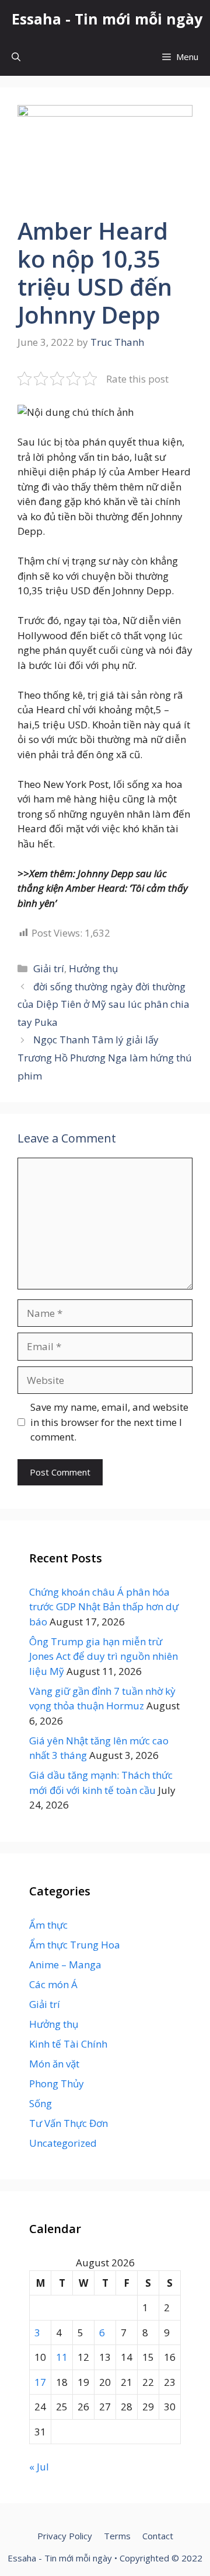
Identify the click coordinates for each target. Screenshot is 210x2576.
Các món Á (53, 1984)
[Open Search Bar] (16, 57)
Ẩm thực (48, 1925)
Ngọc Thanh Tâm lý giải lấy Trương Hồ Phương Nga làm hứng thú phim (105, 1057)
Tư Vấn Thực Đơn (69, 2123)
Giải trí (49, 968)
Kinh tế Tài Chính (68, 2044)
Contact (158, 2536)
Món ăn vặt (54, 2064)
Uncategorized (63, 2143)
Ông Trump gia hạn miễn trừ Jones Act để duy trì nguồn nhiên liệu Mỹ (104, 1656)
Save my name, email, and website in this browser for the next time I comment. (109, 1422)
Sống (41, 2103)
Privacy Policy (65, 2536)
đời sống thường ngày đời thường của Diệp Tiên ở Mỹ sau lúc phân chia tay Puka (104, 1004)
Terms (117, 2536)
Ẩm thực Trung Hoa (75, 1945)
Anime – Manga (65, 1965)
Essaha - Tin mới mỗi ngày (107, 19)
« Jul (39, 2467)
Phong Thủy (57, 2083)
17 (40, 2382)
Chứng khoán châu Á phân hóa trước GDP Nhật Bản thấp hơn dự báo (104, 1607)
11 (62, 2357)
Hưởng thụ (93, 968)
